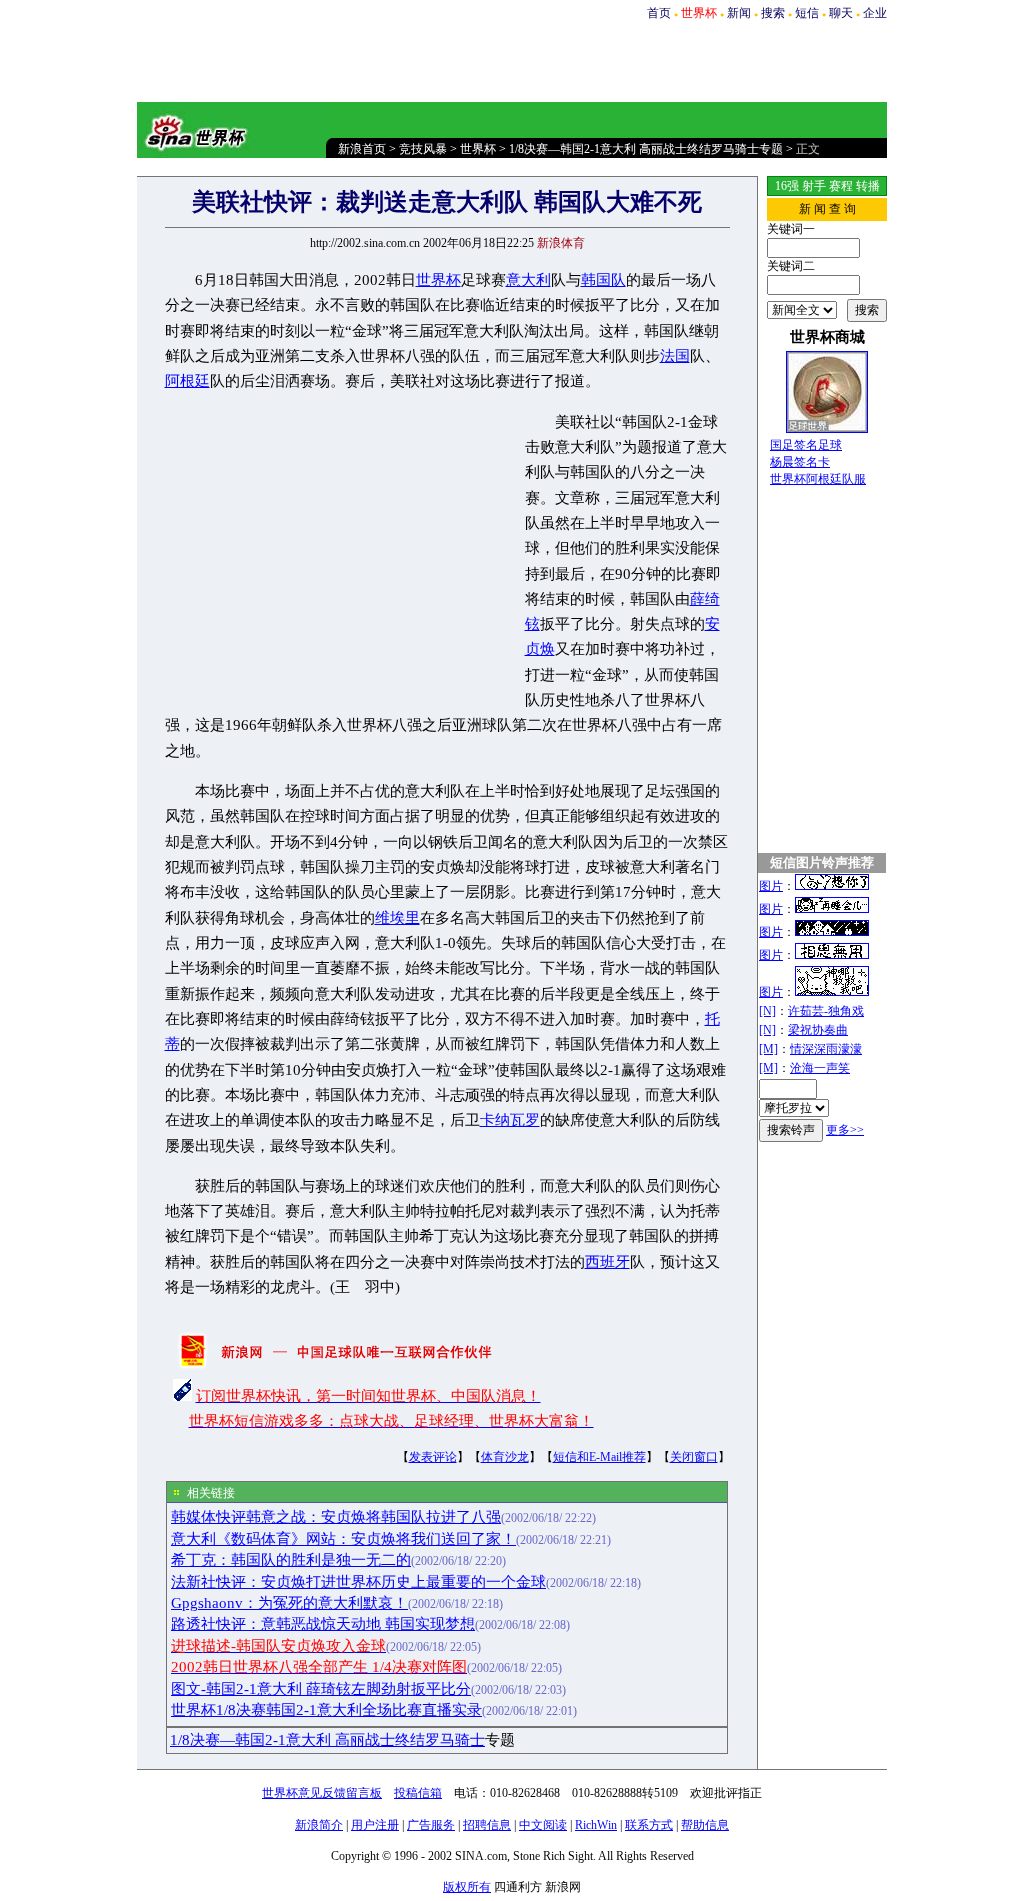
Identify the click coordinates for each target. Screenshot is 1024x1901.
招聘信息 (487, 1825)
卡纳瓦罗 (510, 1120)
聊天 (841, 13)
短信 (807, 13)
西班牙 (607, 1262)
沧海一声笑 (820, 1068)
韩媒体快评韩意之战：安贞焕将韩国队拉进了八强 (336, 1517)
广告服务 (431, 1825)
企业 (875, 13)
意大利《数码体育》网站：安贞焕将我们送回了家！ (343, 1539)
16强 (787, 186)
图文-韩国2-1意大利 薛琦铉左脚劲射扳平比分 (321, 1689)
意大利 (528, 280)
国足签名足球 (806, 445)
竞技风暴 (423, 149)
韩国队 (603, 280)
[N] (767, 1011)
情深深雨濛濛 (826, 1049)
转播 (868, 186)
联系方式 (649, 1825)
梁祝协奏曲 (818, 1030)
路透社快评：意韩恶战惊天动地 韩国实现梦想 (323, 1624)
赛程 (841, 186)
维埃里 (397, 918)
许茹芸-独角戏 (826, 1011)
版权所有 (467, 1887)
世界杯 (478, 149)
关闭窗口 (694, 1457)
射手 (814, 186)
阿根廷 (187, 381)
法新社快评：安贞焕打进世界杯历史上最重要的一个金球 (358, 1582)
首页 (659, 13)
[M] (768, 1049)
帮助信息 (705, 1825)
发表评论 (433, 1457)
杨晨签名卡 (800, 462)
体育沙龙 (505, 1457)
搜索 (773, 13)
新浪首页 (362, 149)
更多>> (845, 1130)
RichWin (596, 1825)
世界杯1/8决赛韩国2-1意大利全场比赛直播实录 (326, 1710)
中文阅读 (543, 1825)
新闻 (739, 13)
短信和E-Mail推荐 (599, 1457)
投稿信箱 (418, 1793)
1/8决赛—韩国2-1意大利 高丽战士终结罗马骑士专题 (646, 149)
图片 (771, 886)
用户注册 (375, 1825)
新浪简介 (319, 1825)
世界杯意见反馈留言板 (322, 1793)
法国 (675, 356)
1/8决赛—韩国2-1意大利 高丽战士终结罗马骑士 (327, 1740)
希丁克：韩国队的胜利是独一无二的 (291, 1560)
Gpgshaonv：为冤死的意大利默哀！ (289, 1603)
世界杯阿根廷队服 (818, 479)
